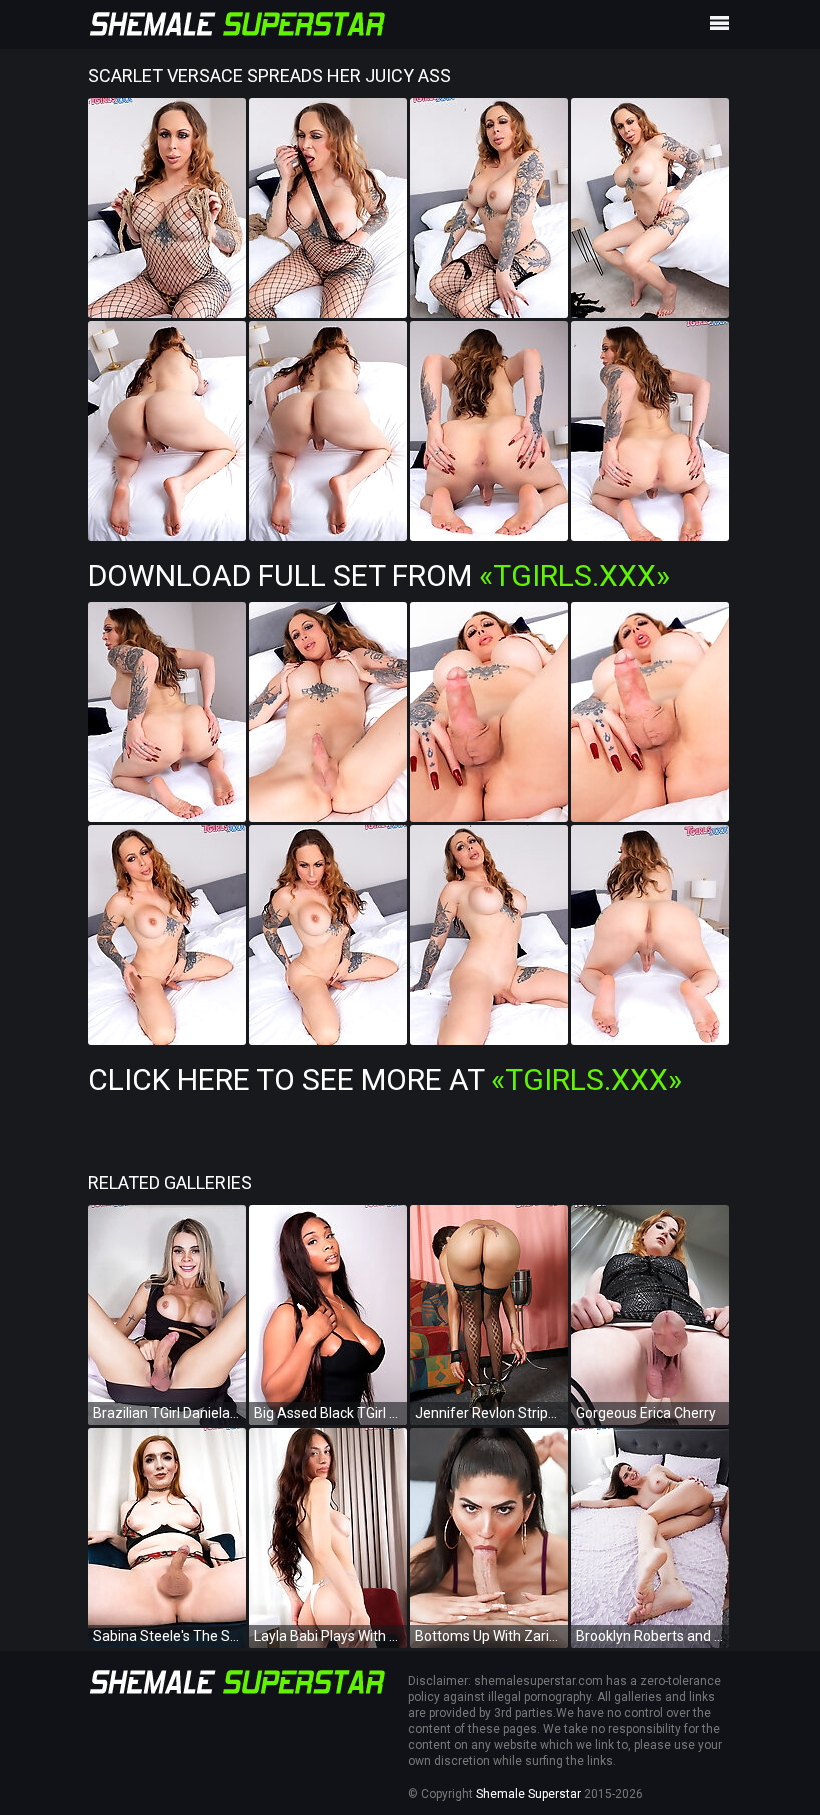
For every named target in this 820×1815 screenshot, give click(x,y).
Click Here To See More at (385, 1079)
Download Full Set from (379, 575)
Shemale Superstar (528, 1794)
